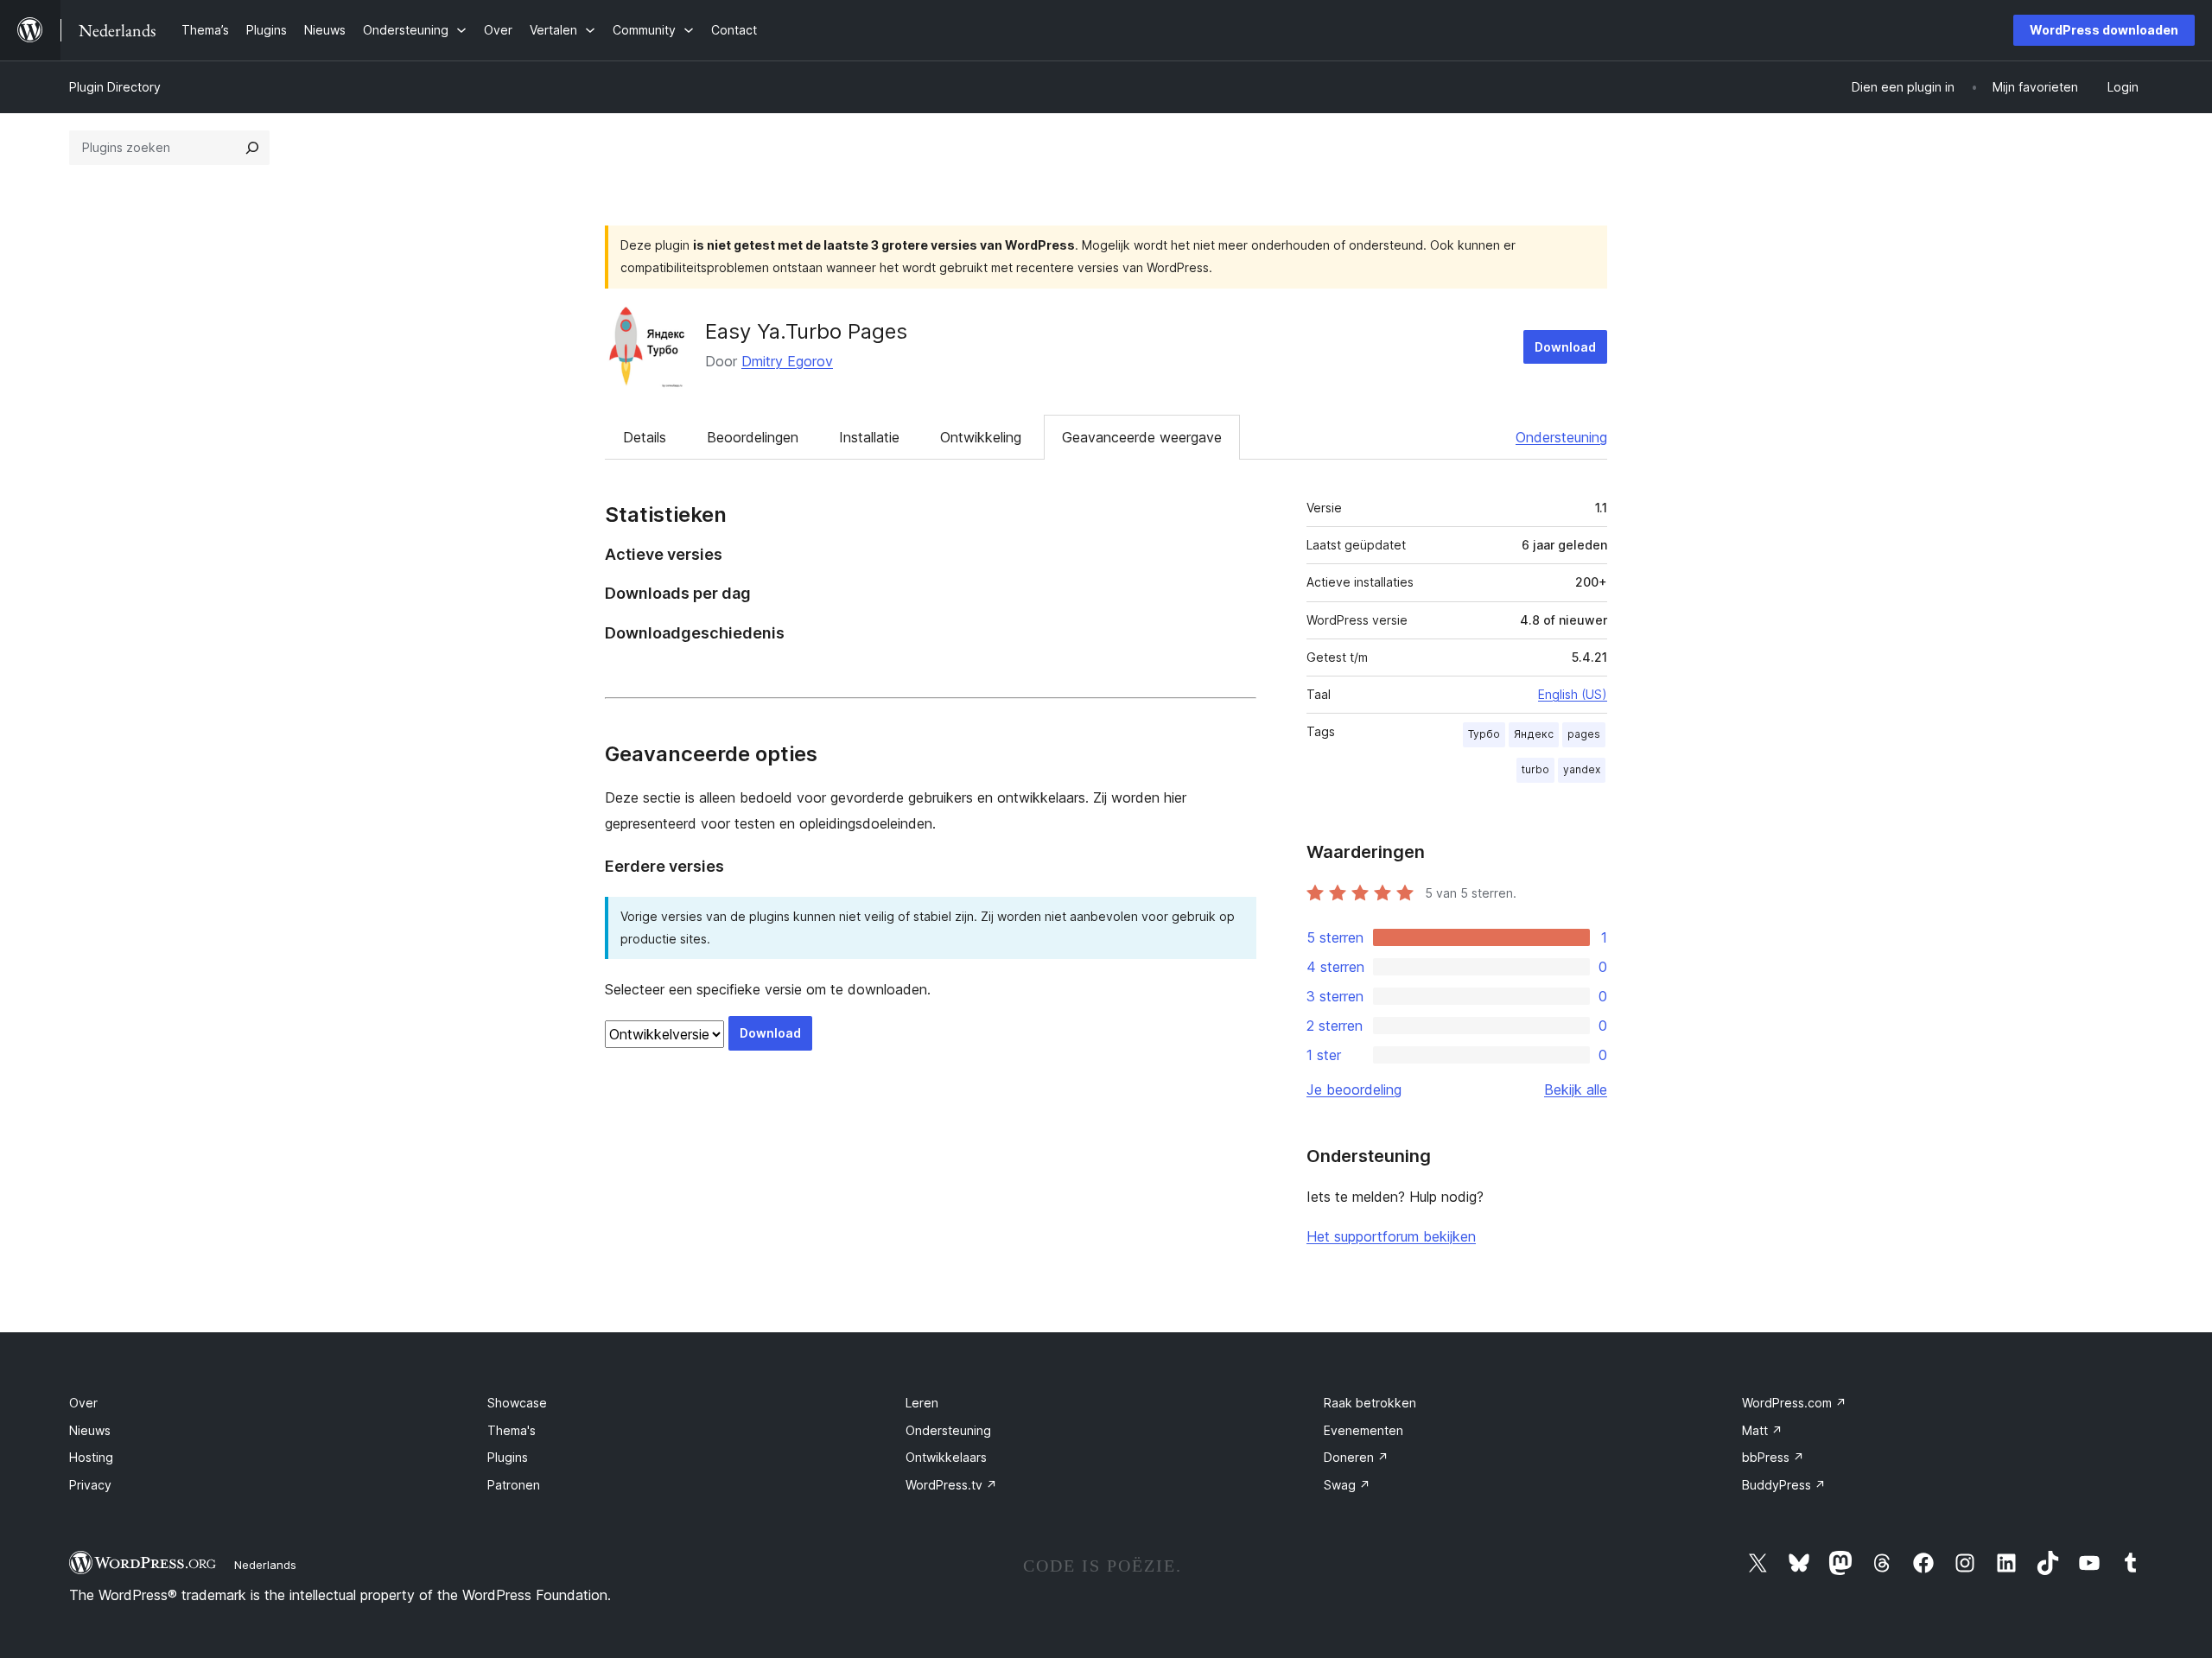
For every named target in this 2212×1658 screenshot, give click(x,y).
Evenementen (1363, 1430)
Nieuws (90, 1430)
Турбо (1484, 734)
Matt (1762, 1430)
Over (83, 1403)
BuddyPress (1784, 1485)
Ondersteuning (1561, 437)
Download (1565, 347)
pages (1584, 734)
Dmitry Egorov (787, 361)
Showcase (517, 1403)
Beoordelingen (753, 437)
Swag (1347, 1485)
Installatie (869, 437)
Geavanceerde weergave (1142, 437)
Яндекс (1534, 734)
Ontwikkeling (981, 437)
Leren (922, 1403)
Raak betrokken (1370, 1403)
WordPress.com (1794, 1403)
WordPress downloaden (2104, 30)
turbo (1535, 769)
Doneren (1356, 1457)
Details (645, 437)
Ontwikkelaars (946, 1457)
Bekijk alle (1576, 1089)
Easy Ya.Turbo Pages (806, 331)
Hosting (91, 1457)
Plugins (508, 1457)
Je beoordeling (1354, 1089)
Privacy (90, 1485)
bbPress (1773, 1457)
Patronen (514, 1485)
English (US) (1573, 694)
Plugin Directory (115, 87)
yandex (1582, 769)
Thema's (512, 1430)
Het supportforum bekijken (1391, 1236)
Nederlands (265, 1565)
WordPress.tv (951, 1485)
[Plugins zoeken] (252, 148)
